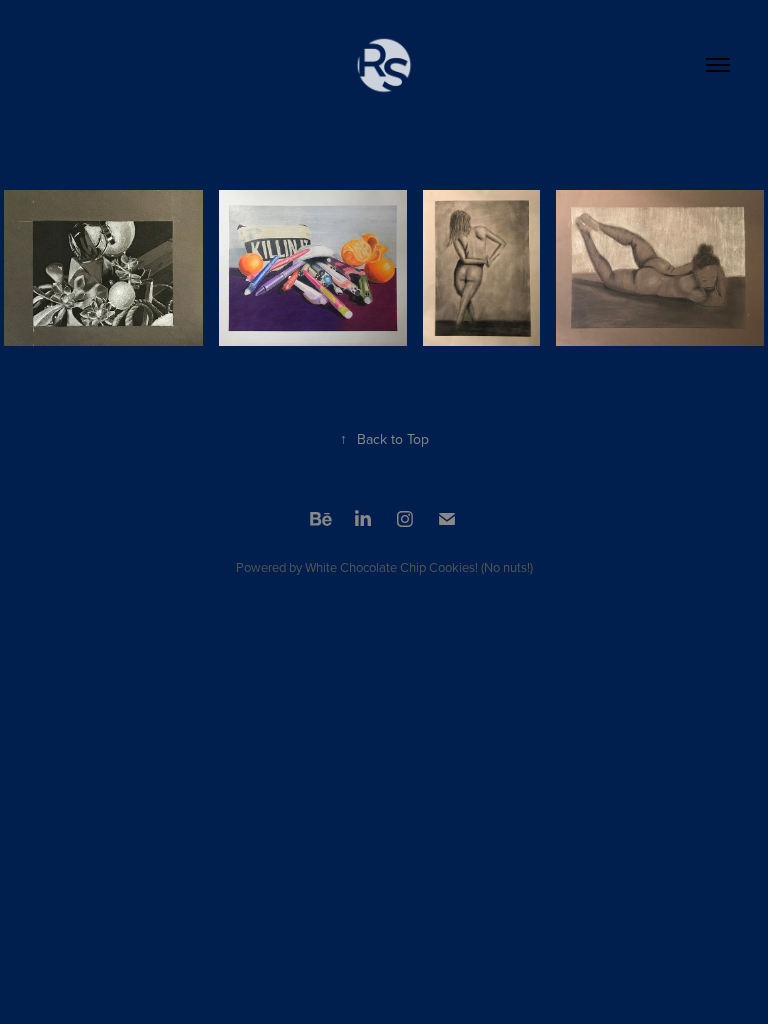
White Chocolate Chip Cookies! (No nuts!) (419, 567)
